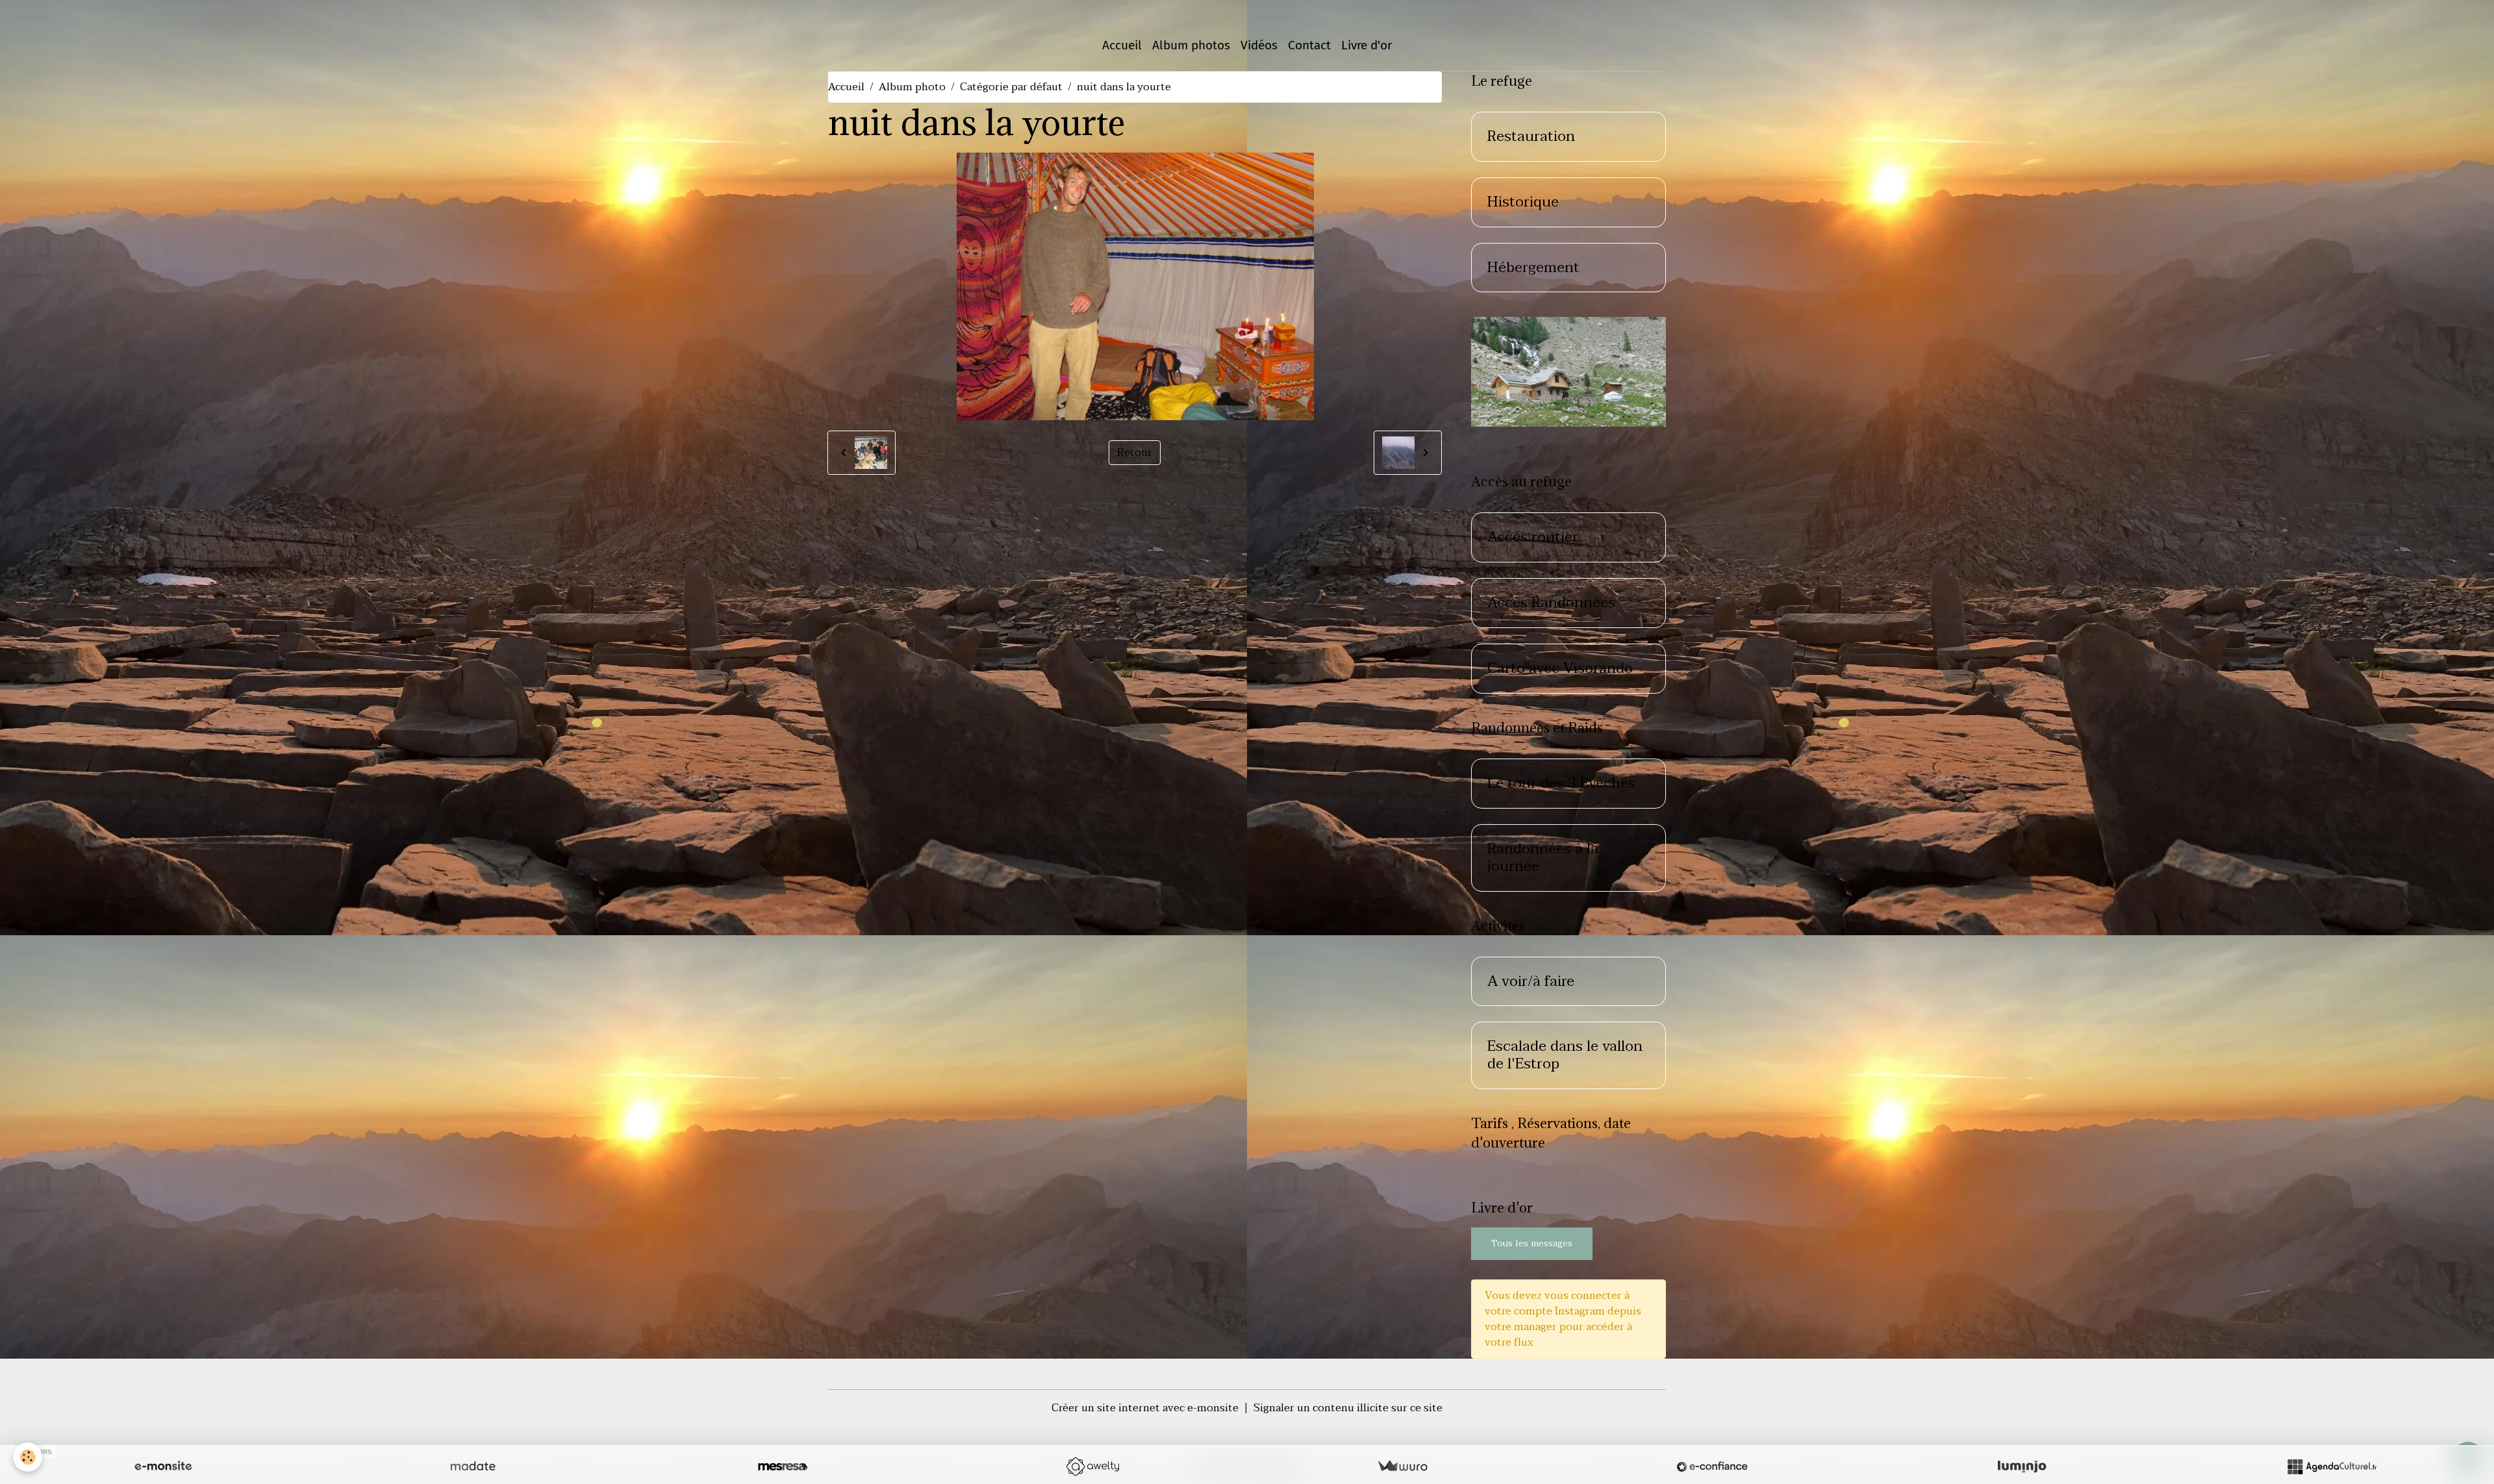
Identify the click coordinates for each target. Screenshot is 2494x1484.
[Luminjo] (2022, 1466)
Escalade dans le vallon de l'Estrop (1565, 1055)
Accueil (1122, 45)
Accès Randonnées (1551, 603)
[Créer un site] (163, 1466)
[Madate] (473, 1466)
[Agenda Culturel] (2332, 1466)
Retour (1135, 453)
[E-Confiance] (1712, 1466)
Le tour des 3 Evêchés (1561, 784)
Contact (1309, 45)
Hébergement (1533, 268)
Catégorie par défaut (1011, 87)
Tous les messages (1532, 1243)
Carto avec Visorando (1560, 669)
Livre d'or (1367, 45)
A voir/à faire (1531, 982)
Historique (1523, 202)
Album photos (1191, 45)
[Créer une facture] (1402, 1466)
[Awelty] (1092, 1466)
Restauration (1531, 137)
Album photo (912, 87)
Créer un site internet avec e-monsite (1145, 1408)
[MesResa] (783, 1466)
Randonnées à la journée (1543, 858)
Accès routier (1533, 537)
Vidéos (1259, 45)
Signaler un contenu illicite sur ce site (1348, 1408)
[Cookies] (28, 1457)
